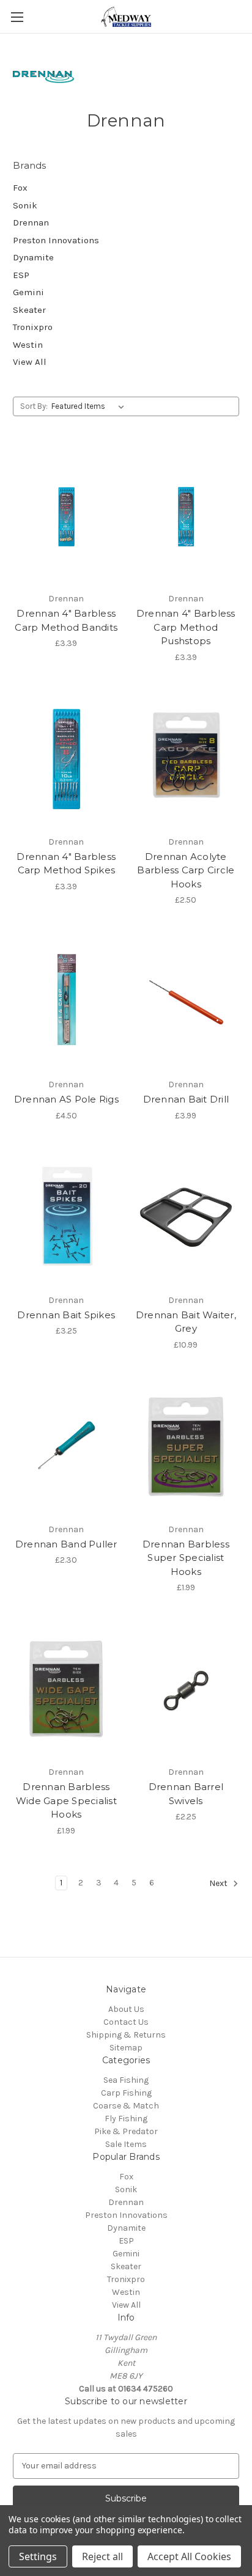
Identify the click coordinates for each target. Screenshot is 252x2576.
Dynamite (33, 257)
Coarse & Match (126, 2106)
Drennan (31, 222)
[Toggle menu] (17, 17)
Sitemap (126, 2048)
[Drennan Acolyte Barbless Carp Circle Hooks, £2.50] (186, 759)
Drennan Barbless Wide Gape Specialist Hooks (66, 1800)
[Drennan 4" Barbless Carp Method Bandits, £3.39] (66, 516)
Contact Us (126, 2022)
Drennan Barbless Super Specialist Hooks (186, 1558)
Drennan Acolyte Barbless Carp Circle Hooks (186, 870)
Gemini (28, 292)
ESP (21, 275)
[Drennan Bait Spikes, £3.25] (66, 1217)
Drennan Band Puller (66, 1544)
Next (219, 1883)
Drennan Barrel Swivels (186, 1794)
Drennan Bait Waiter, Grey (186, 1322)
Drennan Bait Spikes (66, 1315)
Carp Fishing (126, 2093)
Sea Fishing (126, 2080)
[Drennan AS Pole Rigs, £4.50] (66, 1002)
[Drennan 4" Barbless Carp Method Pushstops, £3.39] (186, 516)
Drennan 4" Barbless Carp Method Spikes (66, 864)
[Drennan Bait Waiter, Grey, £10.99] (186, 1217)
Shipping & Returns (126, 2035)
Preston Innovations (56, 240)
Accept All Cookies (189, 2556)
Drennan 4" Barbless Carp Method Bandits (66, 620)
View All (30, 362)
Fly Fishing (126, 2119)
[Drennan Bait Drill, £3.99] (186, 1002)
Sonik (25, 205)
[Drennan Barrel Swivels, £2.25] (186, 1689)
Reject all (102, 2556)
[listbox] (90, 406)
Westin (28, 345)
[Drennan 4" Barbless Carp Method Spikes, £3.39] (66, 759)
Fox (20, 188)
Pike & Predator (126, 2131)
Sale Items (126, 2144)
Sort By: (34, 406)
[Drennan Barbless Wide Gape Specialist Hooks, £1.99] (66, 1689)
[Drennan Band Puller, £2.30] (66, 1447)
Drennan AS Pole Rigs (66, 1099)
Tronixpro (33, 327)
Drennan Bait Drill (186, 1099)
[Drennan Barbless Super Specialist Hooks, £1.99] (186, 1447)
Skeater (29, 310)
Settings (38, 2556)
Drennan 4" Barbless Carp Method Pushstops (186, 627)
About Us (126, 2009)
